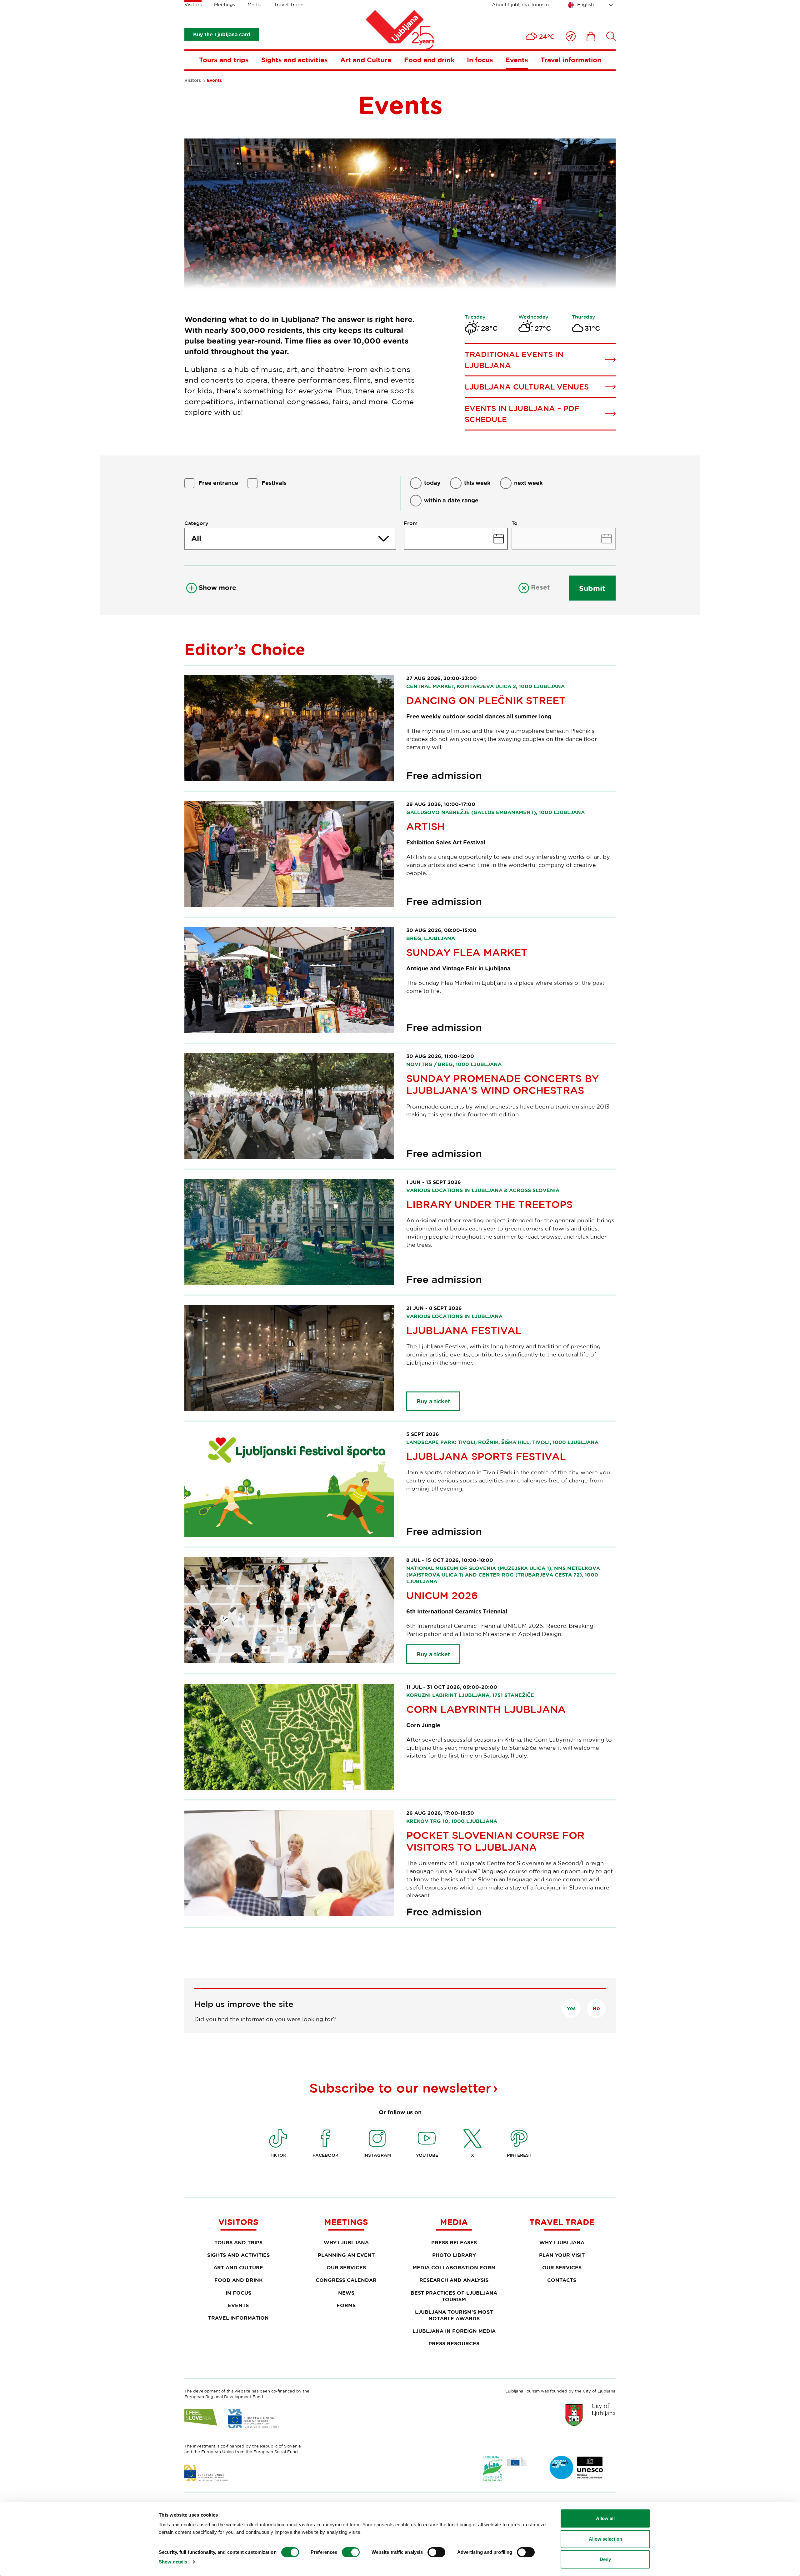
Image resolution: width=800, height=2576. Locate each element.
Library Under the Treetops (489, 1204)
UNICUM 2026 (442, 1595)
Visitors (193, 5)
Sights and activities (295, 60)
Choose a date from (456, 539)
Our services (346, 2267)
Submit (592, 588)
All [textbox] (196, 538)
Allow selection (605, 2539)
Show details (173, 2562)
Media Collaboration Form (454, 2267)
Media (255, 5)
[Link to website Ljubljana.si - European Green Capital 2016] (505, 2469)
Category (196, 523)
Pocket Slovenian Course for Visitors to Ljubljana (495, 1841)
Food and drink (429, 60)
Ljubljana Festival (464, 1330)
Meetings (225, 5)
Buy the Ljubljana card (222, 34)
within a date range (451, 500)
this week (477, 483)
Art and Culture (366, 60)
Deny (605, 2559)
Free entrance (218, 483)
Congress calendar (346, 2280)
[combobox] (592, 5)
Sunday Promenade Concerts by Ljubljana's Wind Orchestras (502, 1084)
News (346, 2293)
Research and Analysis (454, 2280)
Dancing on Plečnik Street (486, 700)
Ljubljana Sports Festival (486, 1456)
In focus (480, 60)
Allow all (605, 2518)
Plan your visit (562, 2255)
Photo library (454, 2255)
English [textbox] (585, 5)
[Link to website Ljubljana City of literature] (577, 2468)
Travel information (571, 60)
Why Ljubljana (346, 2242)
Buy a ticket (433, 1401)
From (411, 523)
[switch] (351, 2552)
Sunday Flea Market (467, 952)
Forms (346, 2305)
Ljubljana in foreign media (454, 2331)
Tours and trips (224, 60)
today (432, 483)
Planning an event (346, 2255)
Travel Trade (289, 5)
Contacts (562, 2280)
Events (517, 60)
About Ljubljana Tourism (520, 5)
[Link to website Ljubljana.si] (590, 2415)
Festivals (274, 483)
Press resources (454, 2343)
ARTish (425, 826)
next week (528, 483)
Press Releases (454, 2242)
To (515, 523)
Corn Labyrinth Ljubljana (486, 1709)
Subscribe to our (400, 2088)
